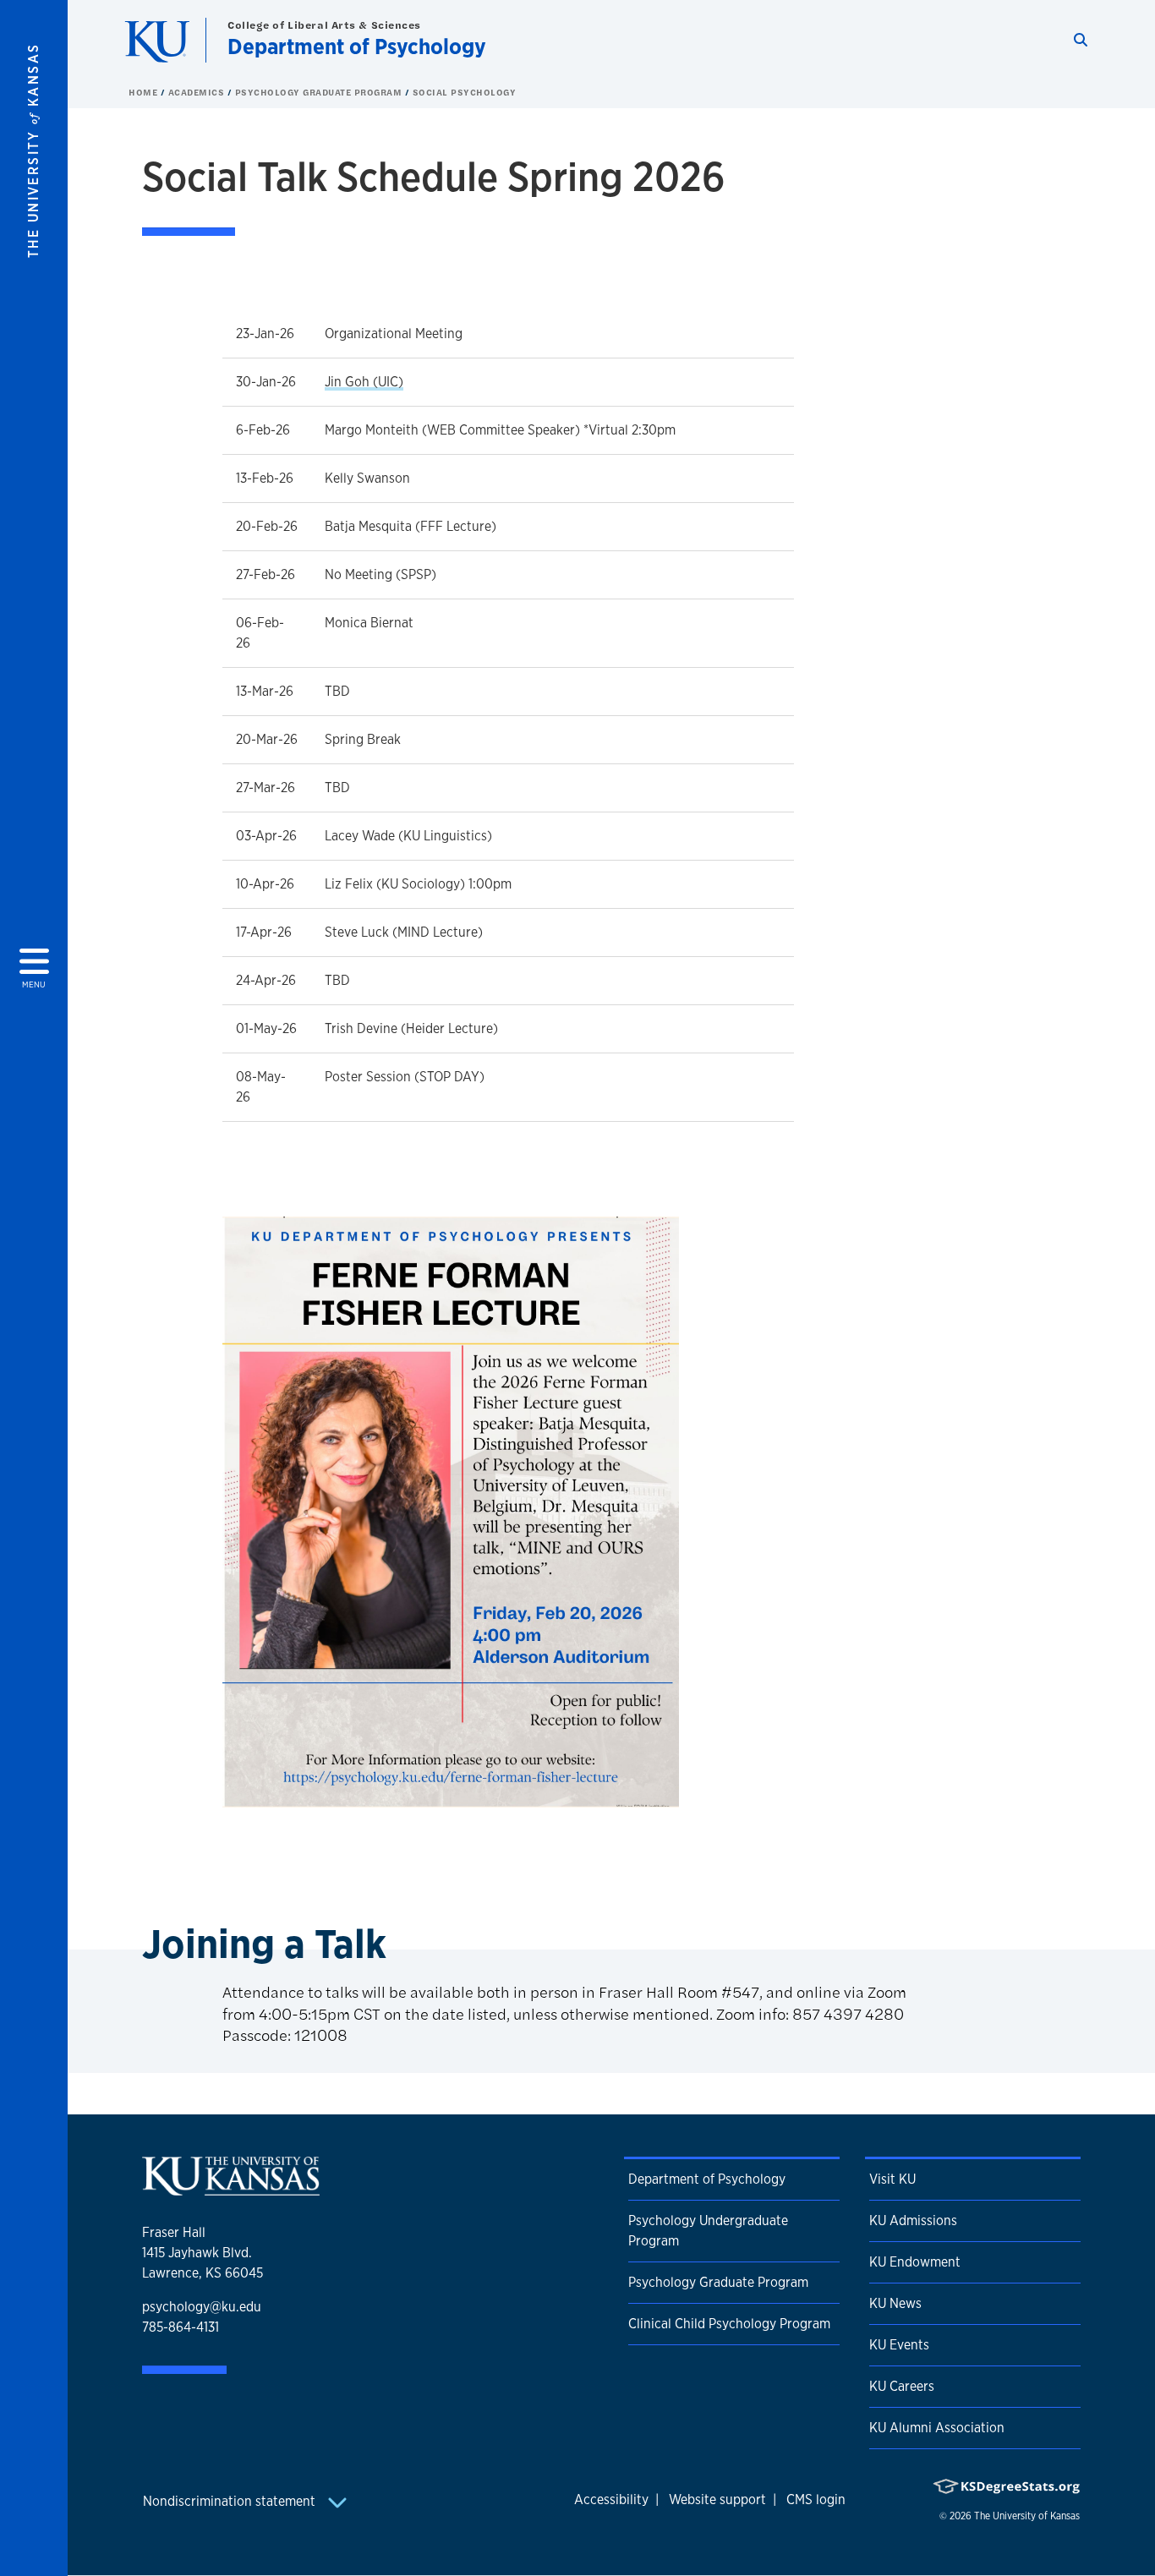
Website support (717, 2499)
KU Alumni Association (937, 2428)
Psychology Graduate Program (320, 92)
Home (145, 92)
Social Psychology (465, 92)
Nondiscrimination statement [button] (231, 2501)
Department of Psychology (357, 46)
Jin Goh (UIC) (364, 382)
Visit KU (892, 2179)
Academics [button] (198, 92)
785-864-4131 (181, 2327)
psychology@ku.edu (202, 2307)
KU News (895, 2303)
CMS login (816, 2499)
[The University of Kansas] (231, 2188)
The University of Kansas (1027, 2516)
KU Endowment (915, 2262)
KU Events (899, 2345)
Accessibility (611, 2499)
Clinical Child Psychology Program (729, 2324)
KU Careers (902, 2386)
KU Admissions (913, 2221)
